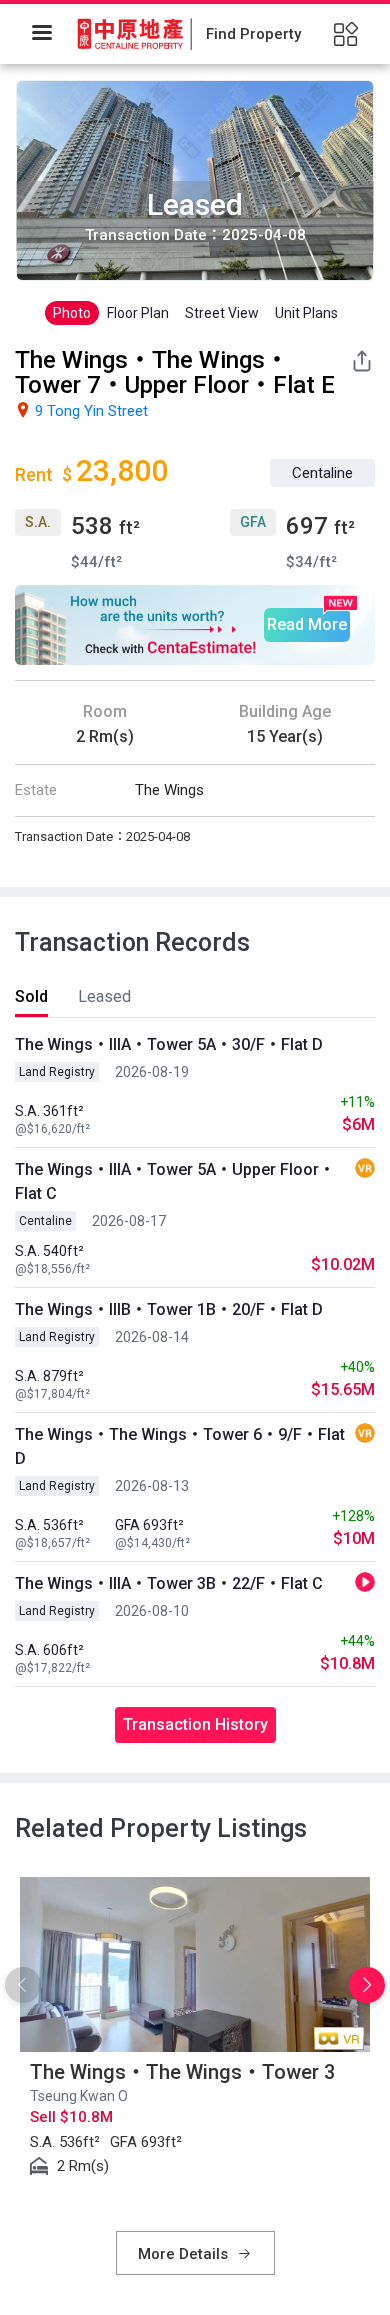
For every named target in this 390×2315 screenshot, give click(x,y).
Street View (222, 313)
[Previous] (23, 1985)
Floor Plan (138, 313)
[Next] (367, 1985)
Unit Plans (306, 313)
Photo (72, 313)
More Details (185, 2254)
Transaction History (195, 1724)
